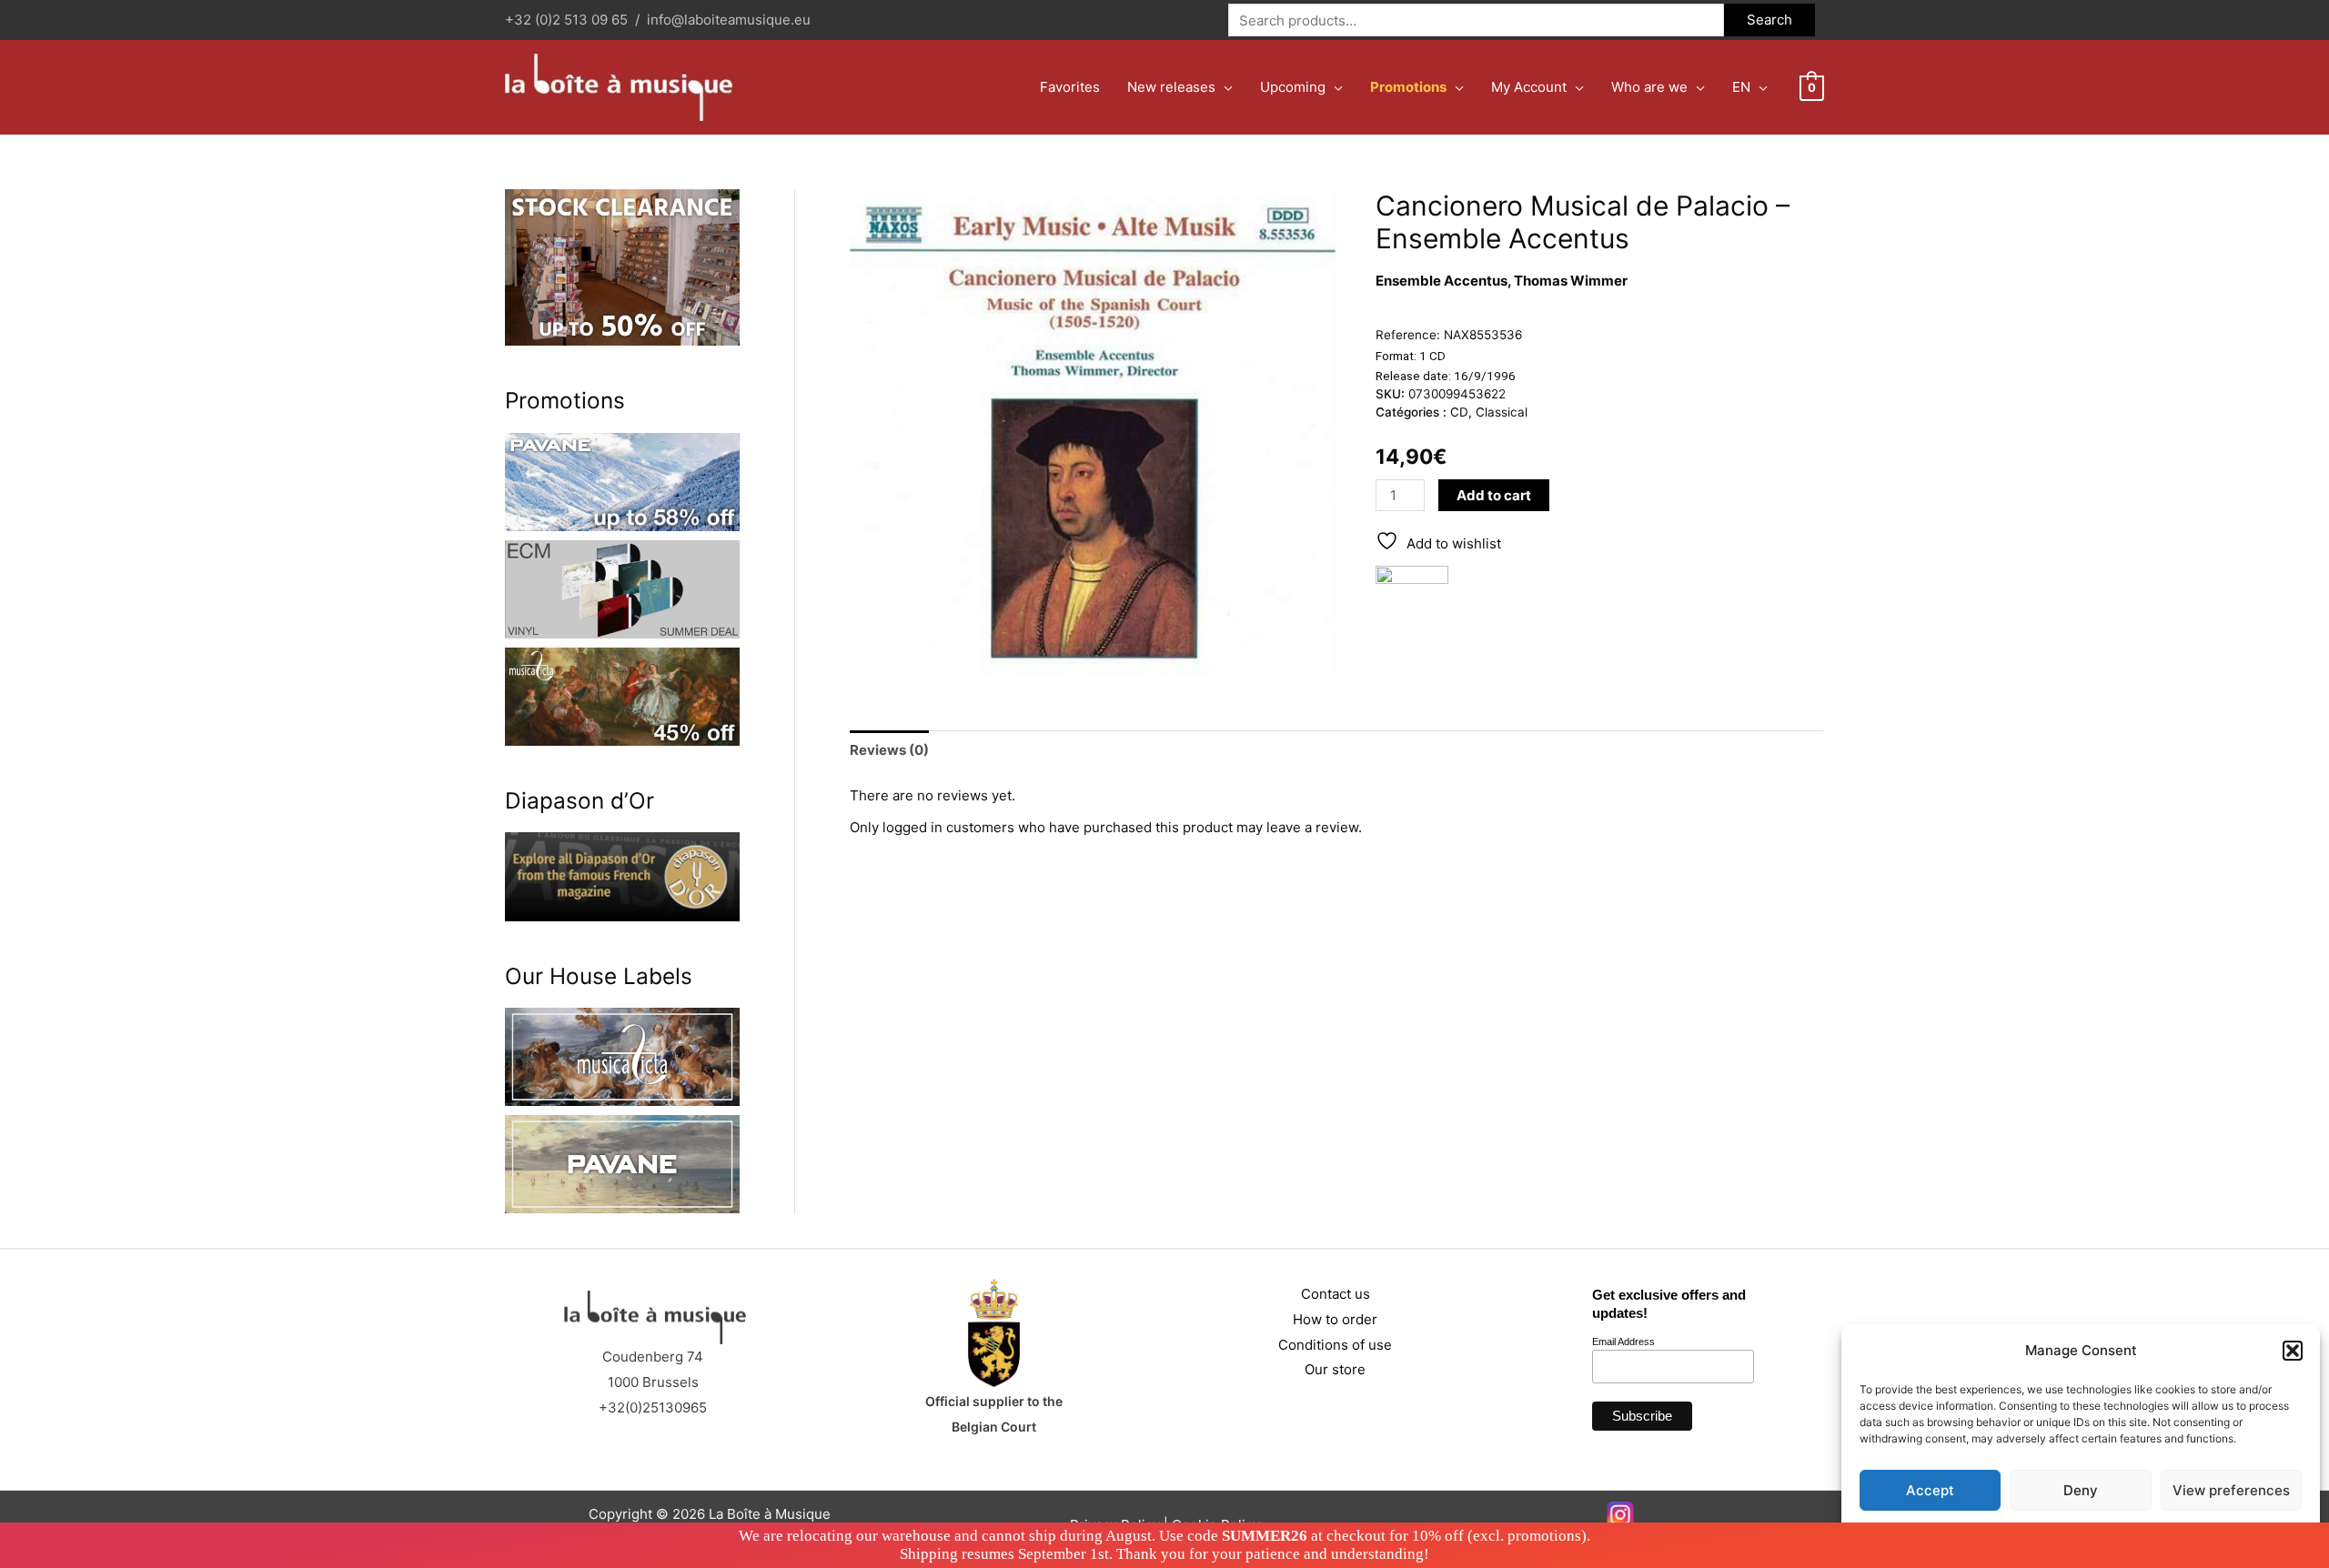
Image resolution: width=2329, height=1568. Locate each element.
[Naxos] (1412, 602)
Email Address (1623, 1342)
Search (1769, 20)
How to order (1335, 1319)
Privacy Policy (2116, 1533)
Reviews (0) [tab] (889, 750)
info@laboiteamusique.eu (729, 20)
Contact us (1336, 1294)
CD (1459, 412)
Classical (1502, 412)
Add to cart (1494, 495)
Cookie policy (2035, 1533)
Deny (2081, 1490)
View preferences (2231, 1490)
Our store (1335, 1369)
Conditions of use (1335, 1345)
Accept (1930, 1490)
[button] (2293, 1351)
